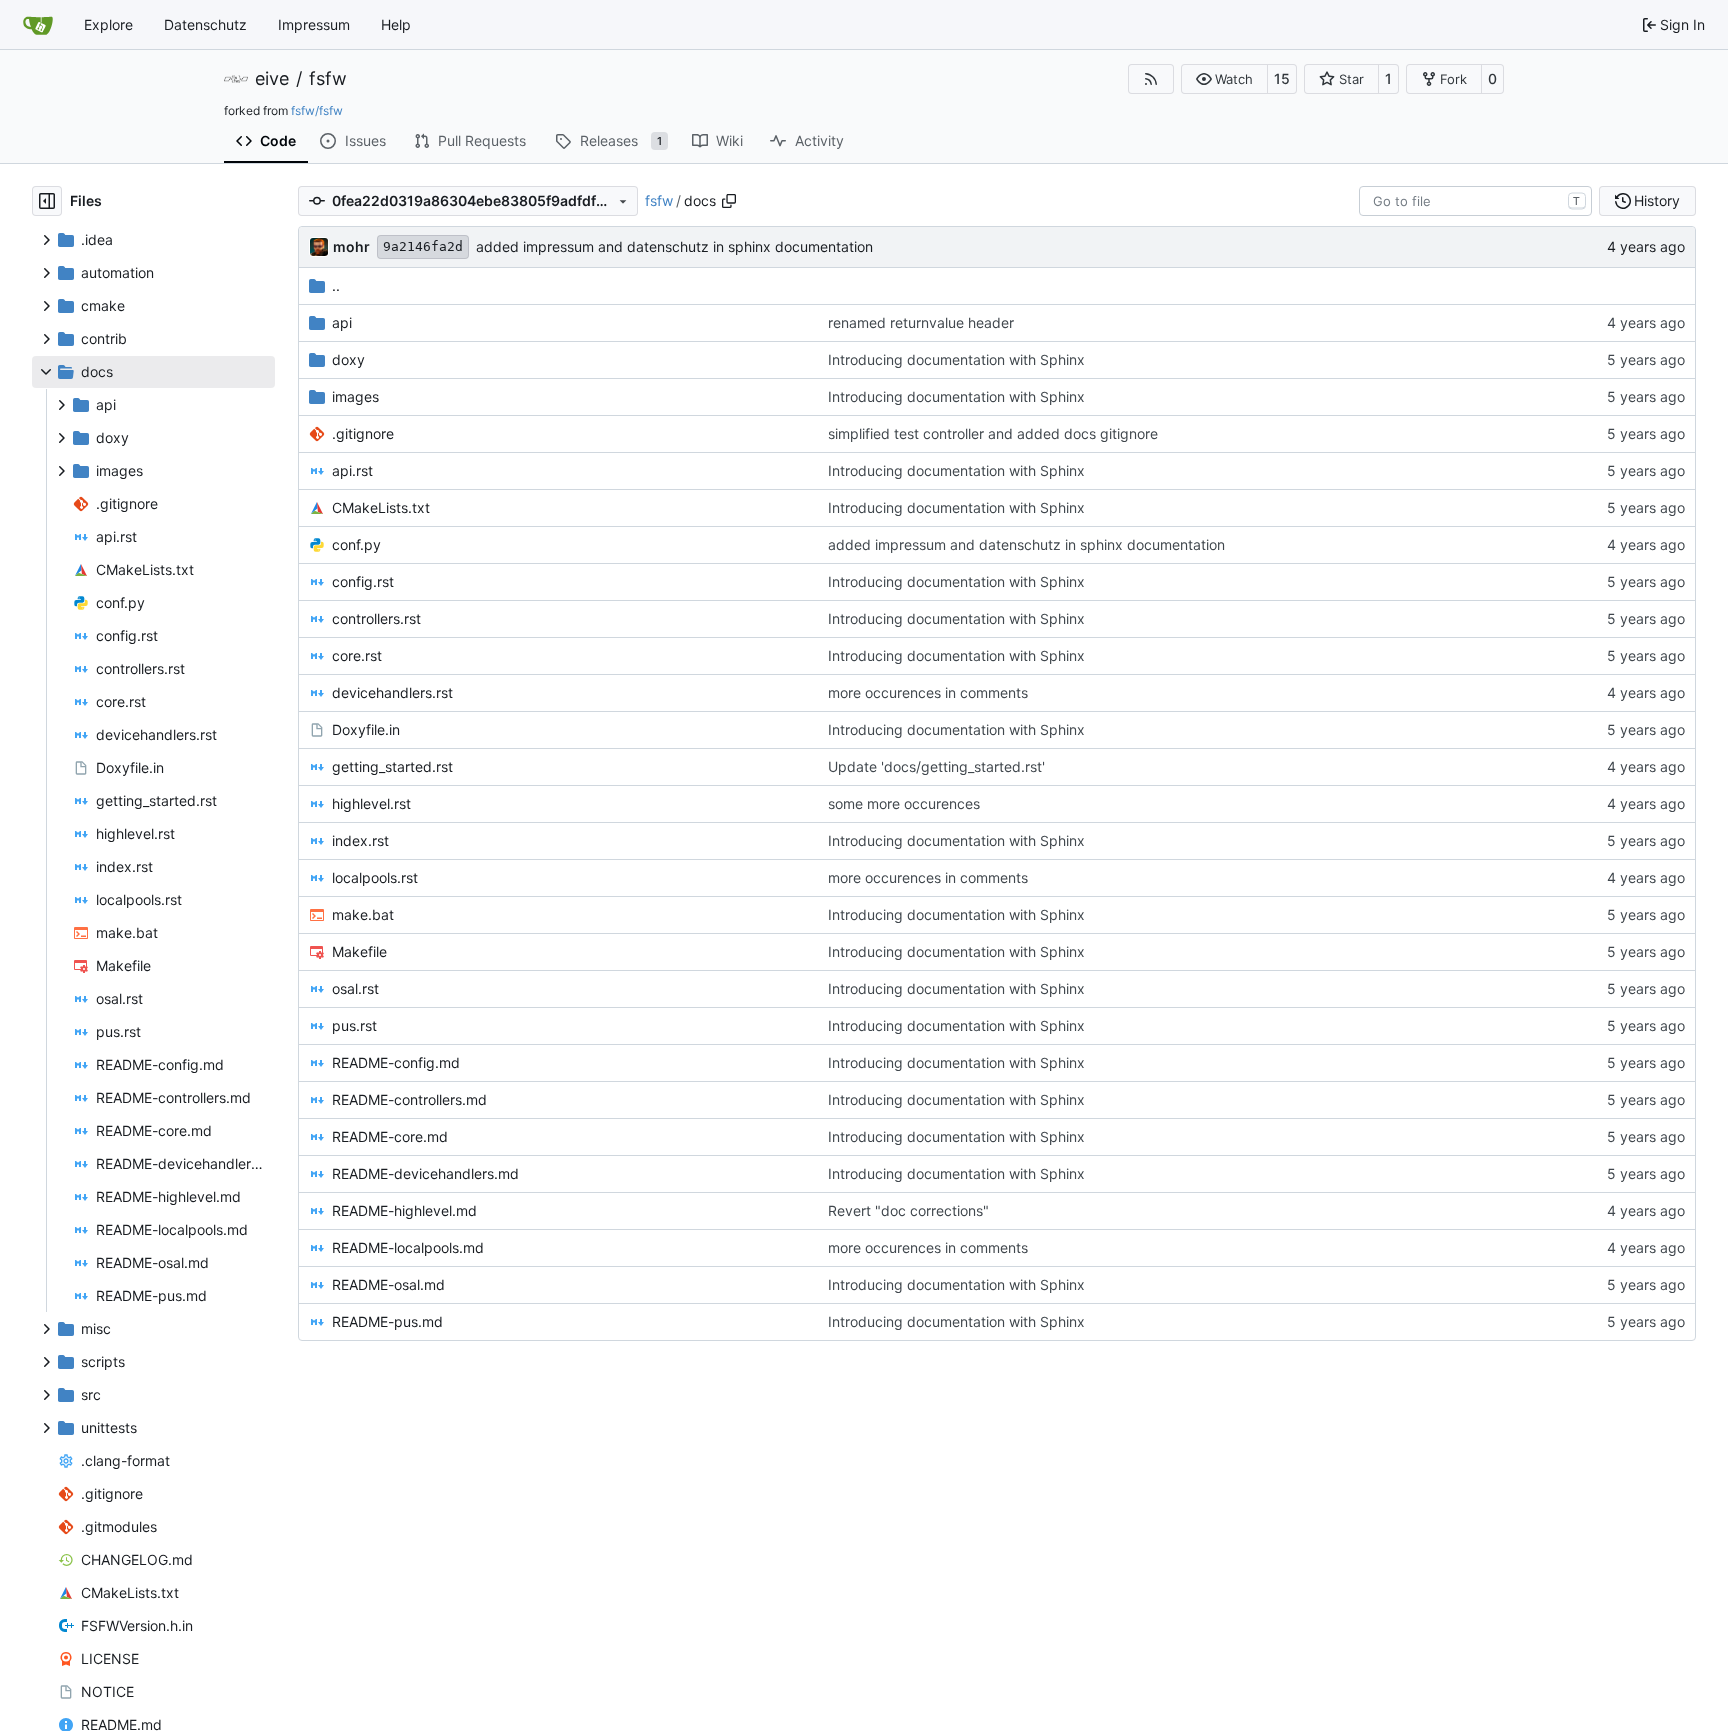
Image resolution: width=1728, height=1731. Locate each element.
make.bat (363, 914)
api (342, 322)
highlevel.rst (371, 803)
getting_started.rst (392, 766)
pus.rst (354, 1025)
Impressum (314, 24)
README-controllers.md (409, 1099)
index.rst (360, 840)
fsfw (328, 79)
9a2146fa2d (423, 246)
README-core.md (390, 1136)
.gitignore (363, 433)
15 (1282, 78)
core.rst (357, 655)
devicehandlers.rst (392, 692)
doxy (348, 359)
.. (336, 285)
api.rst (352, 470)
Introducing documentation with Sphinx (956, 359)
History (1657, 200)
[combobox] (1475, 201)
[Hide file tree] (47, 201)
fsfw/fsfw (317, 110)
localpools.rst (375, 877)
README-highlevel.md (404, 1210)
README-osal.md (388, 1284)
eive (272, 79)
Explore (108, 24)
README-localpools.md (408, 1247)
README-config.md (396, 1062)
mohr (351, 246)
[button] (1224, 79)
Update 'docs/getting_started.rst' (936, 766)
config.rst (363, 581)
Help (396, 24)
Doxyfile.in (366, 729)
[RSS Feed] (1151, 79)
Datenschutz (205, 24)
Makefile (359, 951)
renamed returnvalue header (921, 322)
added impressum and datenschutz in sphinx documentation (674, 246)
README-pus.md (387, 1321)
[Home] (38, 25)
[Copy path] (729, 201)
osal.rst (355, 988)
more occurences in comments (928, 692)
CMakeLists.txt (381, 507)
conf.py (356, 544)
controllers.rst (376, 618)
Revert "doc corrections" (908, 1210)
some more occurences (904, 803)
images (355, 396)
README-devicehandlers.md (425, 1173)
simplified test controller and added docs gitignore (993, 433)
